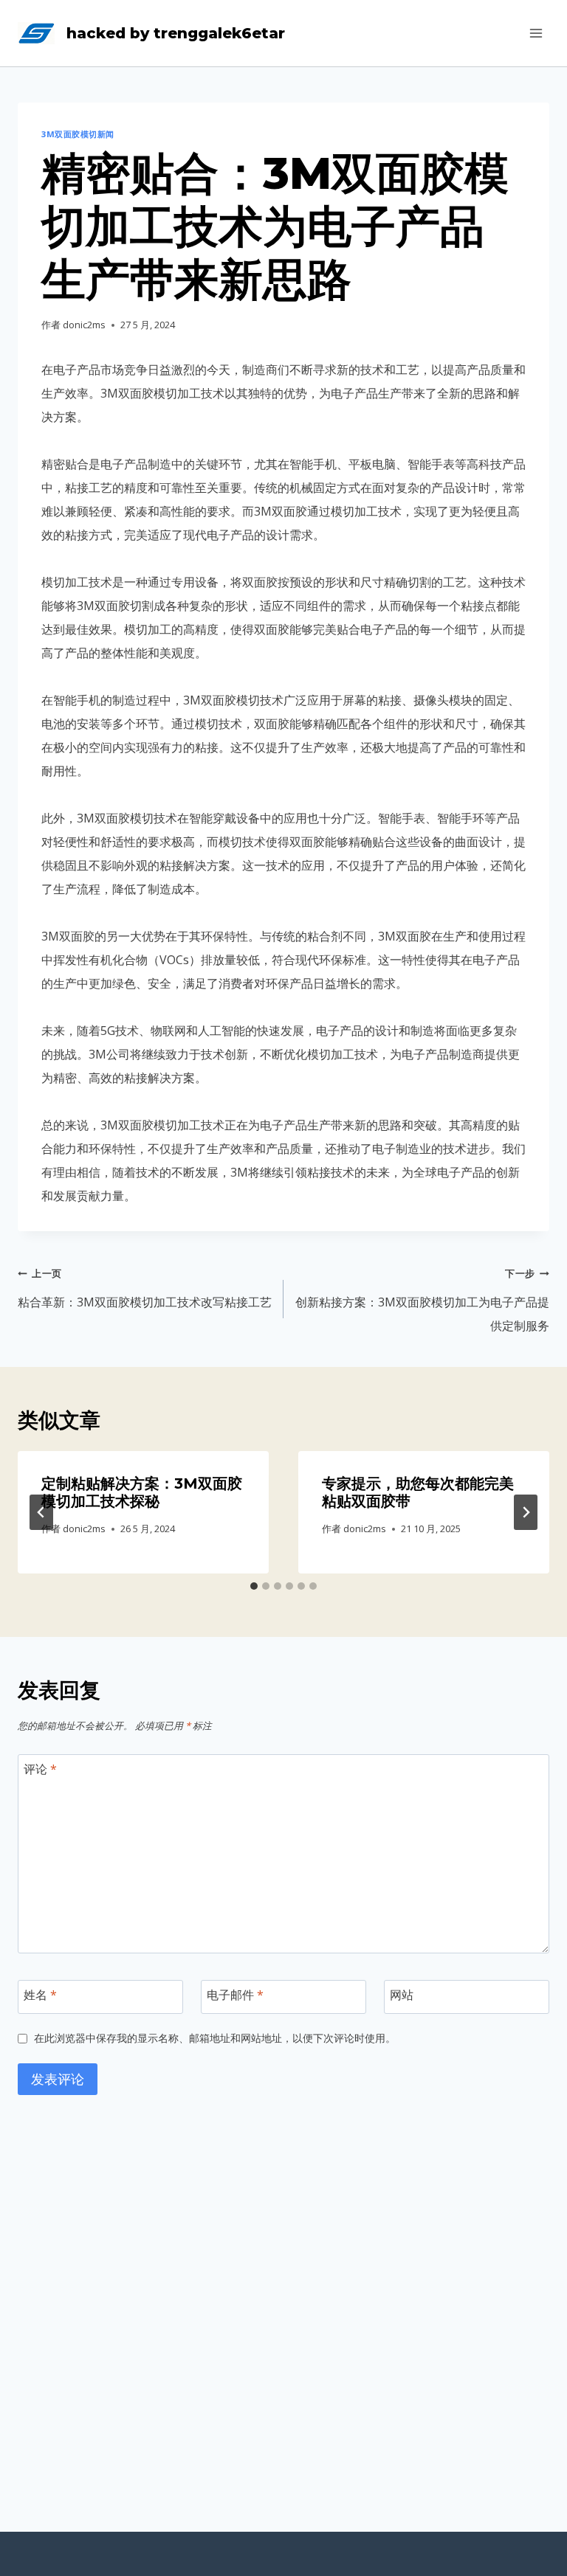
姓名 (40, 1995)
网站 (402, 1995)
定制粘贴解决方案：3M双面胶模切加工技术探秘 (142, 1492)
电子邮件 (235, 1995)
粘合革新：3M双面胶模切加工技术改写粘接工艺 (145, 1288)
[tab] (254, 1586)
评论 (40, 1769)
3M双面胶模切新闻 (78, 134)
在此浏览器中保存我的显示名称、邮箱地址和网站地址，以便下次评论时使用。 (215, 2038)
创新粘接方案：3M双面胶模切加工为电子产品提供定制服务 (422, 1300)
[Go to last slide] (41, 1512)
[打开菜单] (536, 33)
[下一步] (526, 1512)
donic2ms (84, 325)
